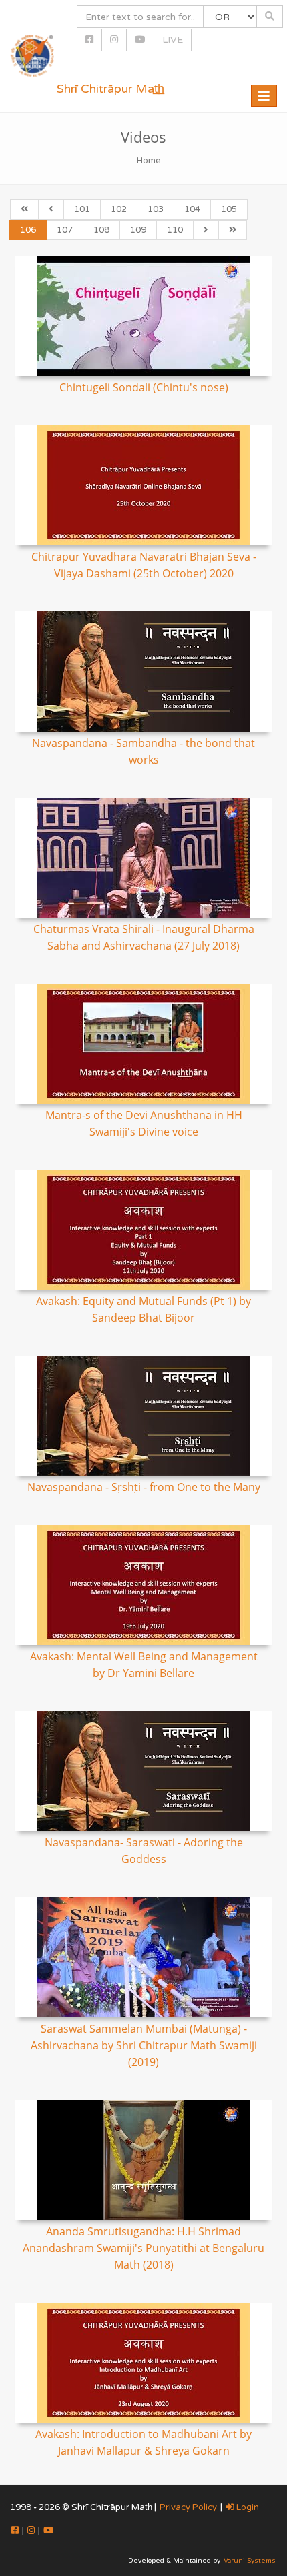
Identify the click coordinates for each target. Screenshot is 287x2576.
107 (65, 230)
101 (82, 209)
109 (138, 230)
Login (247, 2507)
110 (175, 230)
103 (156, 209)
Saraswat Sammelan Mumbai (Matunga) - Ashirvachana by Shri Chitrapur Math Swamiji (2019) (144, 2045)
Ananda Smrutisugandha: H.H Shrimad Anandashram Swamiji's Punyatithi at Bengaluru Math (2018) (143, 2248)
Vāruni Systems (250, 2561)
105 (229, 209)
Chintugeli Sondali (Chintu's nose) (144, 387)
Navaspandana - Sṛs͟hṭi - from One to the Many (144, 1487)
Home (149, 161)
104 (192, 209)
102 (119, 209)
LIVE (173, 40)
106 (28, 230)
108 (101, 230)
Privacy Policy (188, 2507)
